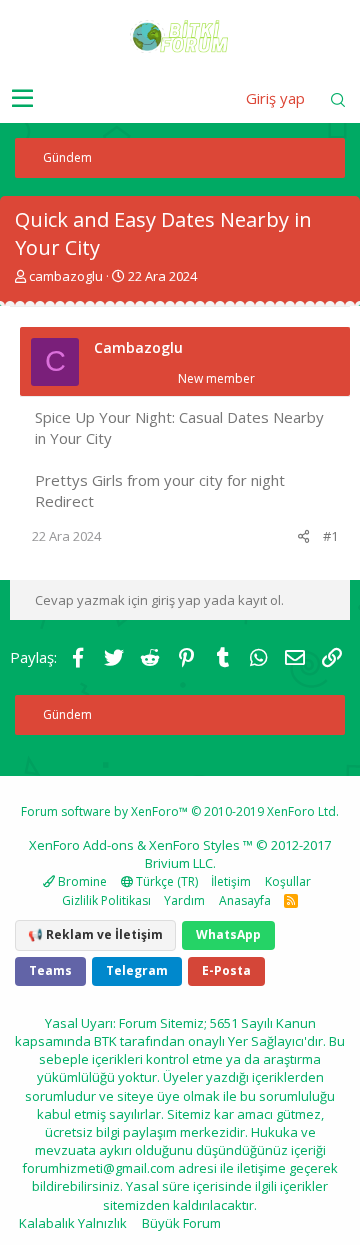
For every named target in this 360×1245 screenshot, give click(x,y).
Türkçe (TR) (165, 881)
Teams (50, 970)
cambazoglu (66, 276)
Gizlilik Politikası (106, 900)
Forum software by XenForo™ (180, 811)
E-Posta (226, 970)
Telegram (137, 970)
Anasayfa (245, 900)
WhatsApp (228, 934)
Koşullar (288, 881)
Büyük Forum (181, 1223)
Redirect (64, 501)
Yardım (184, 900)
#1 (330, 536)
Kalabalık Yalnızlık (73, 1223)
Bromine (81, 881)
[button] (22, 99)
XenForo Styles (194, 845)
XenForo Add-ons (81, 845)
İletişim (231, 881)
